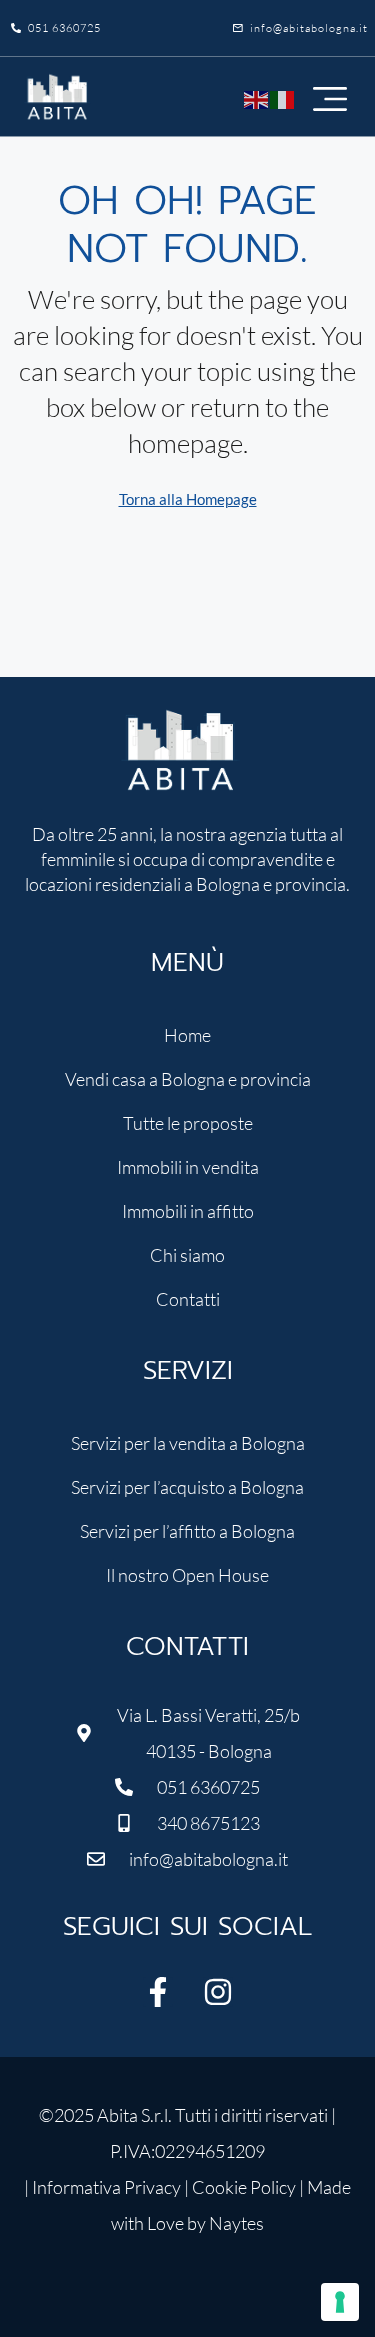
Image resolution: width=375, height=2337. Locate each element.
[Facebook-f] (158, 1992)
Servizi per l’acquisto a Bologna (187, 1487)
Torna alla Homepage (188, 499)
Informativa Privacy (106, 2187)
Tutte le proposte (188, 1123)
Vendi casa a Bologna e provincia (188, 1079)
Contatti (188, 1299)
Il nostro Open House (187, 1575)
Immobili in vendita (188, 1167)
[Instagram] (218, 1992)
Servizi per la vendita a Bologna (188, 1443)
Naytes (236, 2223)
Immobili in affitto (188, 1211)
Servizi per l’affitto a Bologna (187, 1531)
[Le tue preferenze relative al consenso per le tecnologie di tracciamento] (340, 2302)
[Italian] (283, 96)
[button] (329, 97)
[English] (257, 96)
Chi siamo (187, 1255)
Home (187, 1035)
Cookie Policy (244, 2187)
